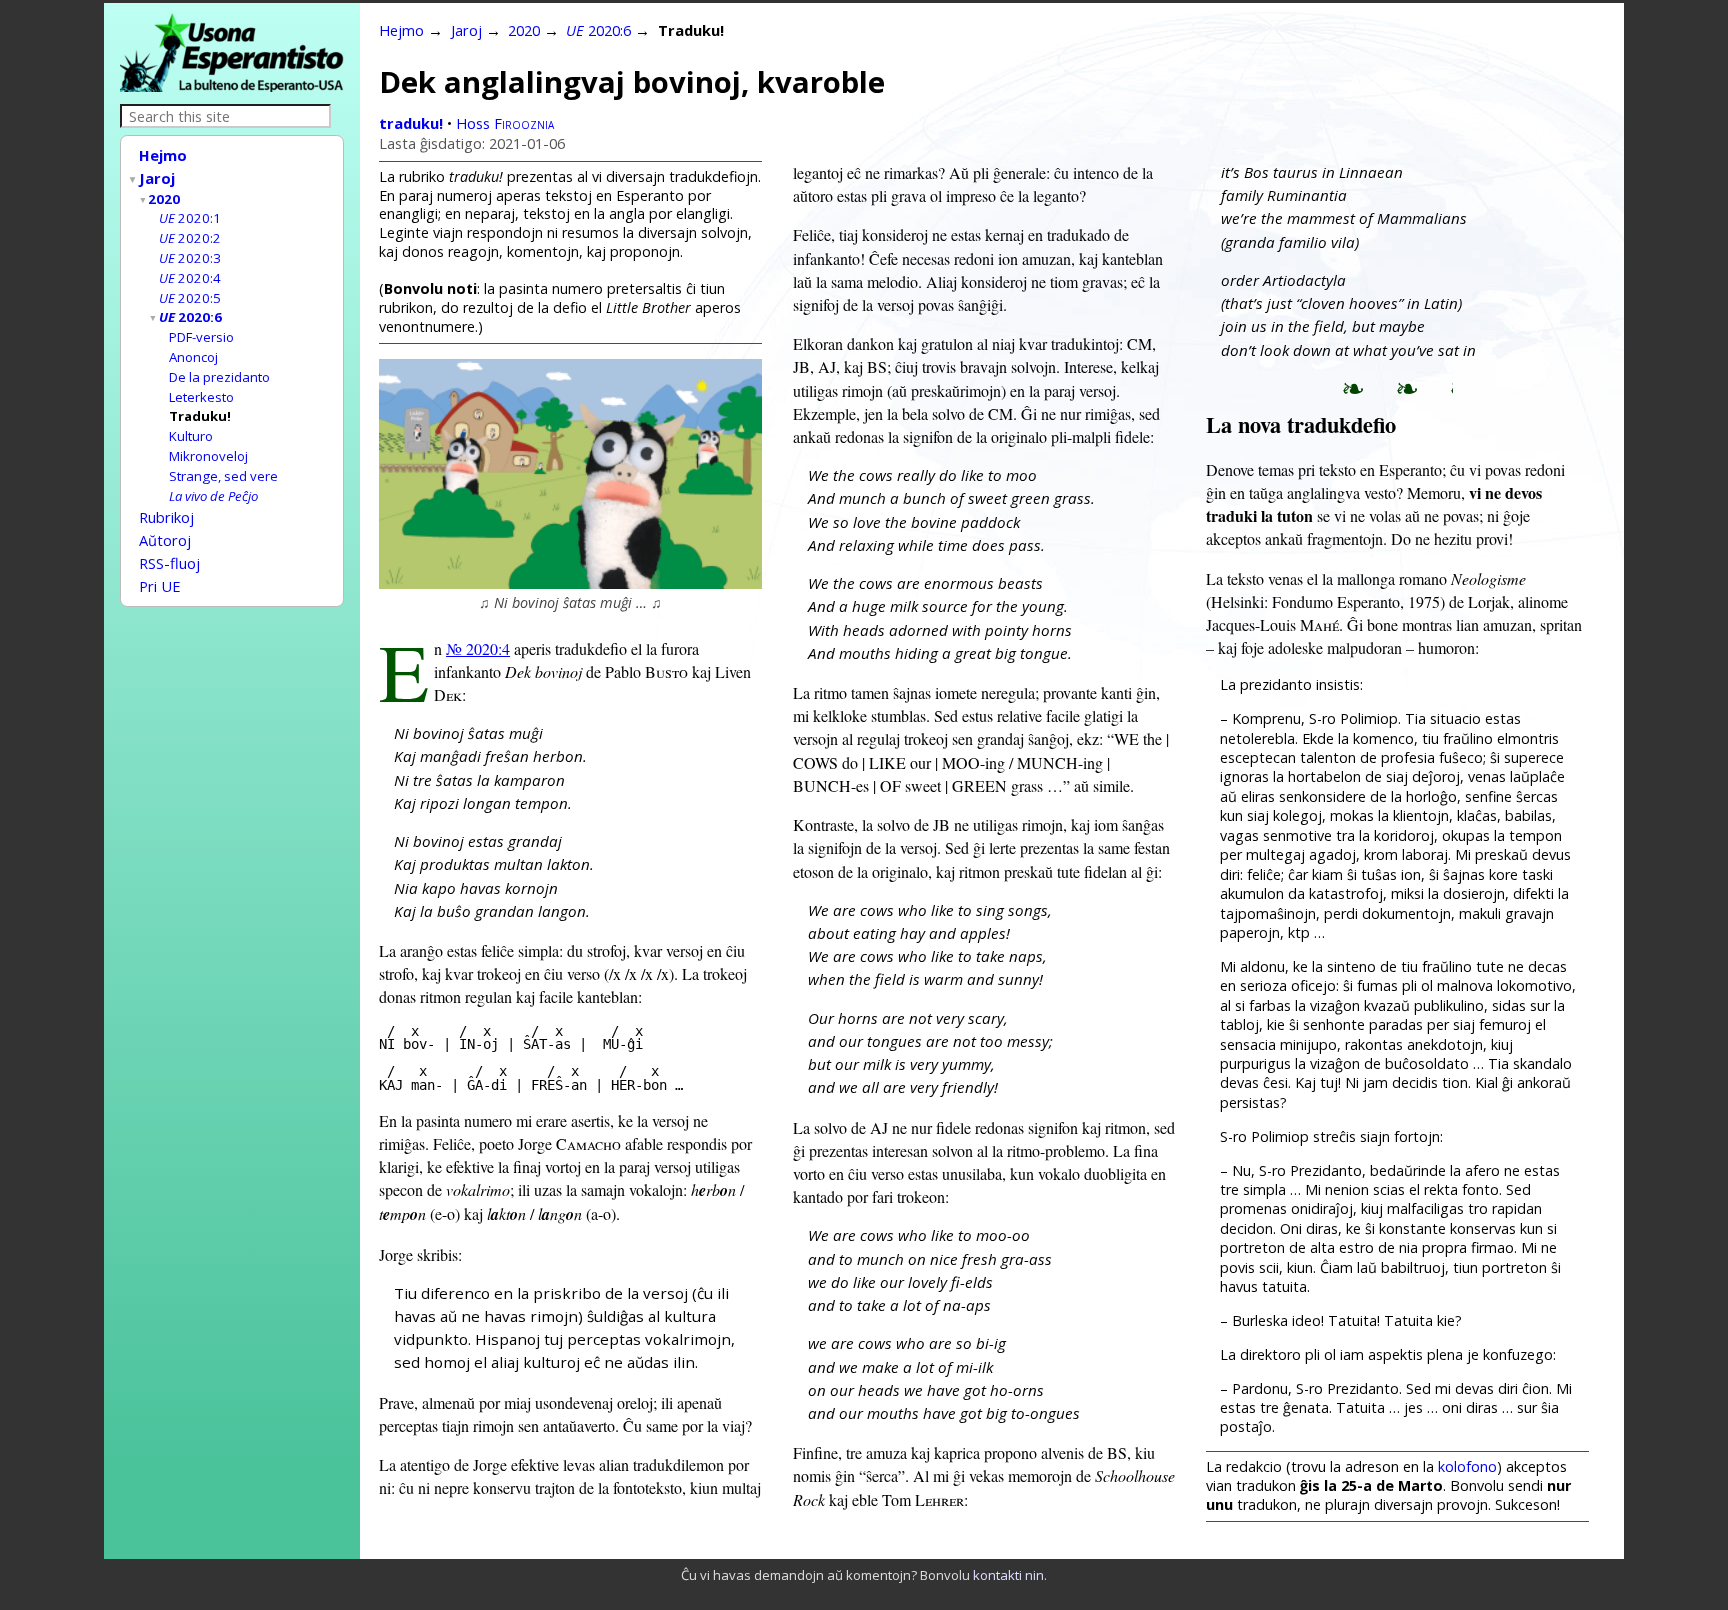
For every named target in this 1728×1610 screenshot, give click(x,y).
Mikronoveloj (208, 456)
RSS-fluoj (169, 563)
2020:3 (190, 258)
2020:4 (190, 278)
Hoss (505, 123)
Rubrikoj (166, 517)
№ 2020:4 (478, 648)
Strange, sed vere (223, 476)
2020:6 (190, 317)
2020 (164, 199)
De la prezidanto (219, 377)
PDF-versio (201, 337)
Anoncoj (193, 357)
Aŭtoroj (165, 540)
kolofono (1467, 1466)
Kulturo (191, 436)
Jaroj (157, 178)
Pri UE (160, 586)
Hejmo (163, 155)
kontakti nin (1008, 1575)
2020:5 (190, 298)
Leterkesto (201, 397)
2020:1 (190, 218)
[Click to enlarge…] (570, 582)
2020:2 (190, 238)
